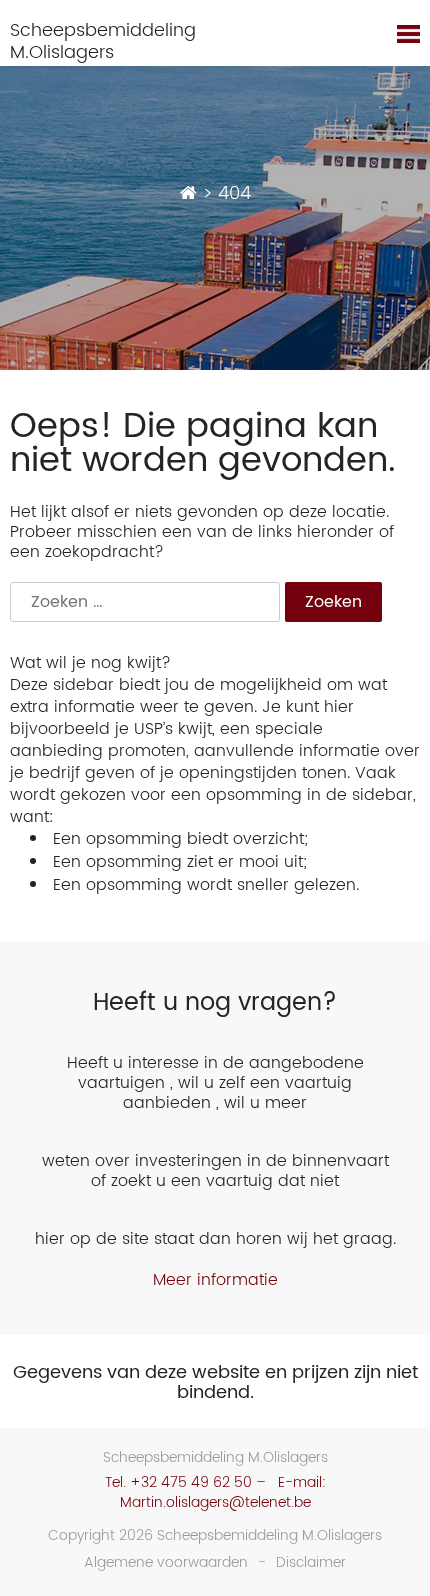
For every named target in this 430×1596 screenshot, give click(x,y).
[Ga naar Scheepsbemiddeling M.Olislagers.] (188, 193)
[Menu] (408, 37)
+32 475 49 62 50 (191, 1482)
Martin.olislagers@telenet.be (215, 1502)
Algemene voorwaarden (166, 1562)
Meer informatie (215, 1280)
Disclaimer (311, 1562)
